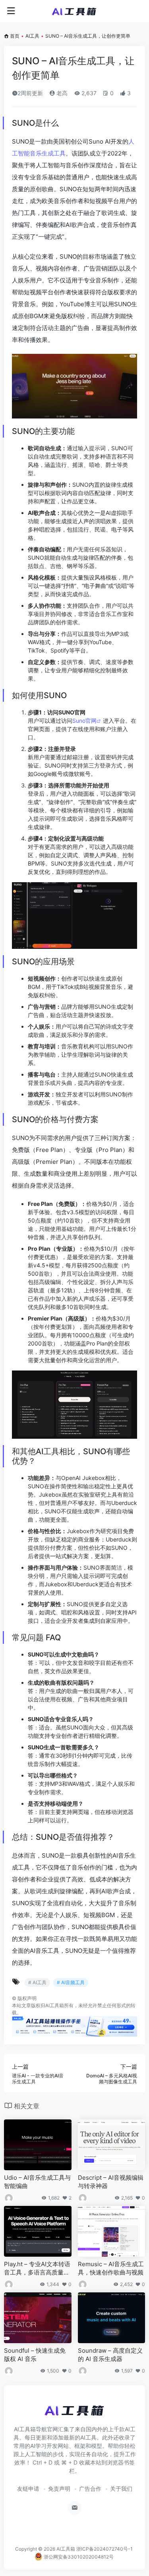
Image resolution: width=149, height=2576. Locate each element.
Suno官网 (84, 721)
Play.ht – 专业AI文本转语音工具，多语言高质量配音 (37, 2269)
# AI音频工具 (71, 1982)
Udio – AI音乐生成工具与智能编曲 (37, 2182)
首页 (15, 36)
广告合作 (90, 2489)
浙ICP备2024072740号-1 (104, 2549)
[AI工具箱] (74, 11)
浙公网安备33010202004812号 (78, 2557)
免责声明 (59, 2489)
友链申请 (28, 2489)
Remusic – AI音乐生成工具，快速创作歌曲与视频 (111, 2268)
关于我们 (121, 2489)
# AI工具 (37, 1982)
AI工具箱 (66, 2549)
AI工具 (32, 36)
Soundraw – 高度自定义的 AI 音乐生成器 (110, 2355)
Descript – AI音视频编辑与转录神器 (111, 2182)
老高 (61, 93)
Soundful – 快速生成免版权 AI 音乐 (35, 2355)
